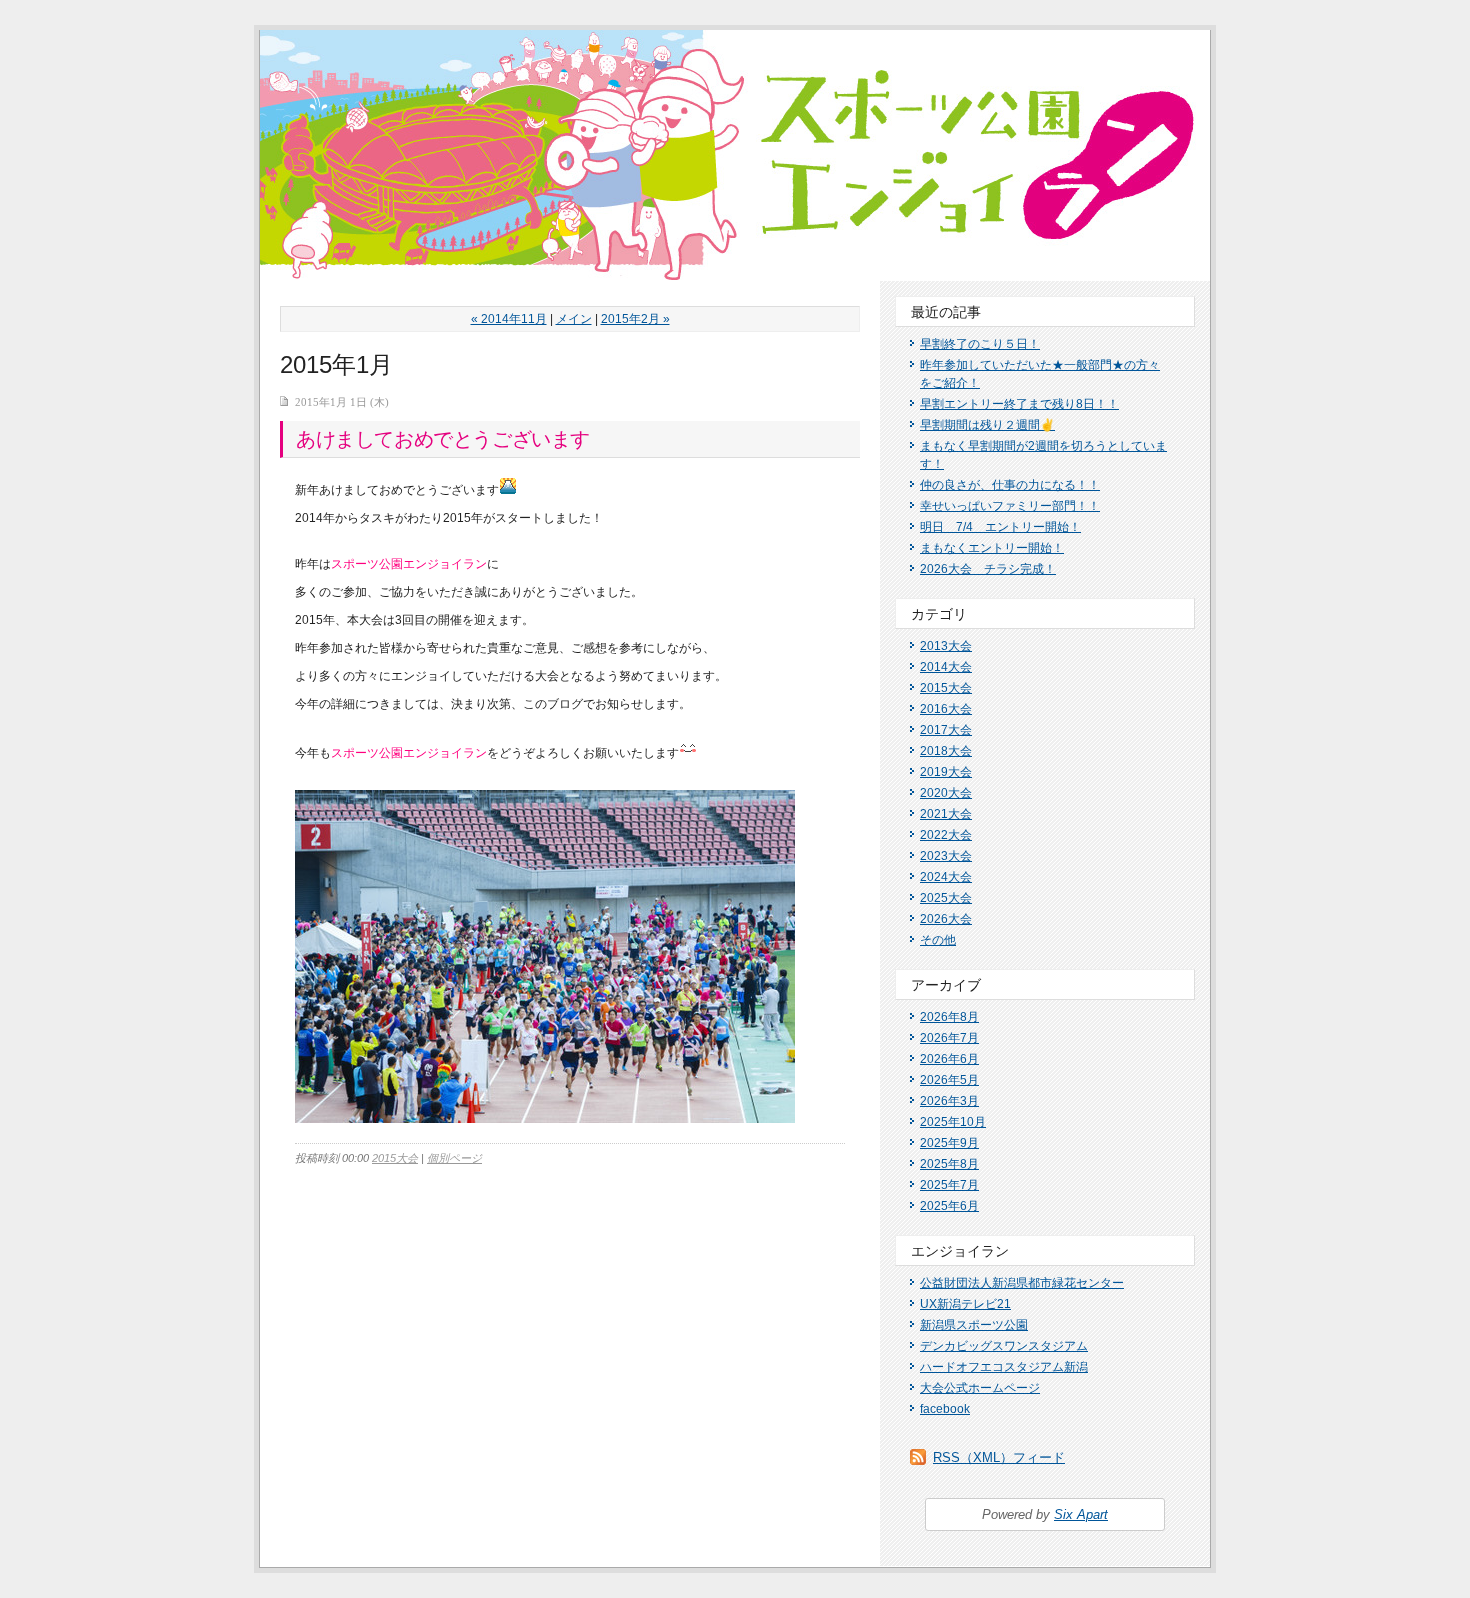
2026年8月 (949, 1017)
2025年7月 (949, 1185)
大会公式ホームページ (980, 1388)
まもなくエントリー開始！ (992, 548)
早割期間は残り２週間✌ (987, 425)
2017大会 (946, 730)
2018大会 (946, 751)
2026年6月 (949, 1059)
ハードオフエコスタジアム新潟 (1004, 1367)
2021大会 (946, 814)
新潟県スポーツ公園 (974, 1325)
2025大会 (946, 898)
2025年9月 (949, 1143)
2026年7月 (949, 1038)
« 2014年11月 (509, 319)
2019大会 (946, 772)
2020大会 (946, 793)
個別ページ (454, 1158)
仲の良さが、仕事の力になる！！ (1010, 485)
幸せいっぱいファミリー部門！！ (1010, 506)
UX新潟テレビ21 (965, 1304)
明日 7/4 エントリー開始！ (1000, 527)
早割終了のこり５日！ (980, 344)
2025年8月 (949, 1164)
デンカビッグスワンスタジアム (1004, 1346)
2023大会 (946, 856)
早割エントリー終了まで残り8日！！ (1019, 404)
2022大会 (946, 835)
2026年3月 (949, 1101)
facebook (945, 1409)
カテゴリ (939, 614)
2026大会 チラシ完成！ (988, 569)
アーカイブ (946, 985)
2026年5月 (949, 1080)
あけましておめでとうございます (443, 439)
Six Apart (1081, 1514)
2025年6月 (949, 1206)
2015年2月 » (635, 319)
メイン (574, 319)
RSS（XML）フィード (999, 1457)
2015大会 (395, 1158)
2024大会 (946, 877)
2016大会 (946, 709)
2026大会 (946, 919)
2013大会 (946, 646)
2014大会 (946, 667)
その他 (938, 940)
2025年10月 (953, 1122)
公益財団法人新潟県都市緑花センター (1022, 1283)
